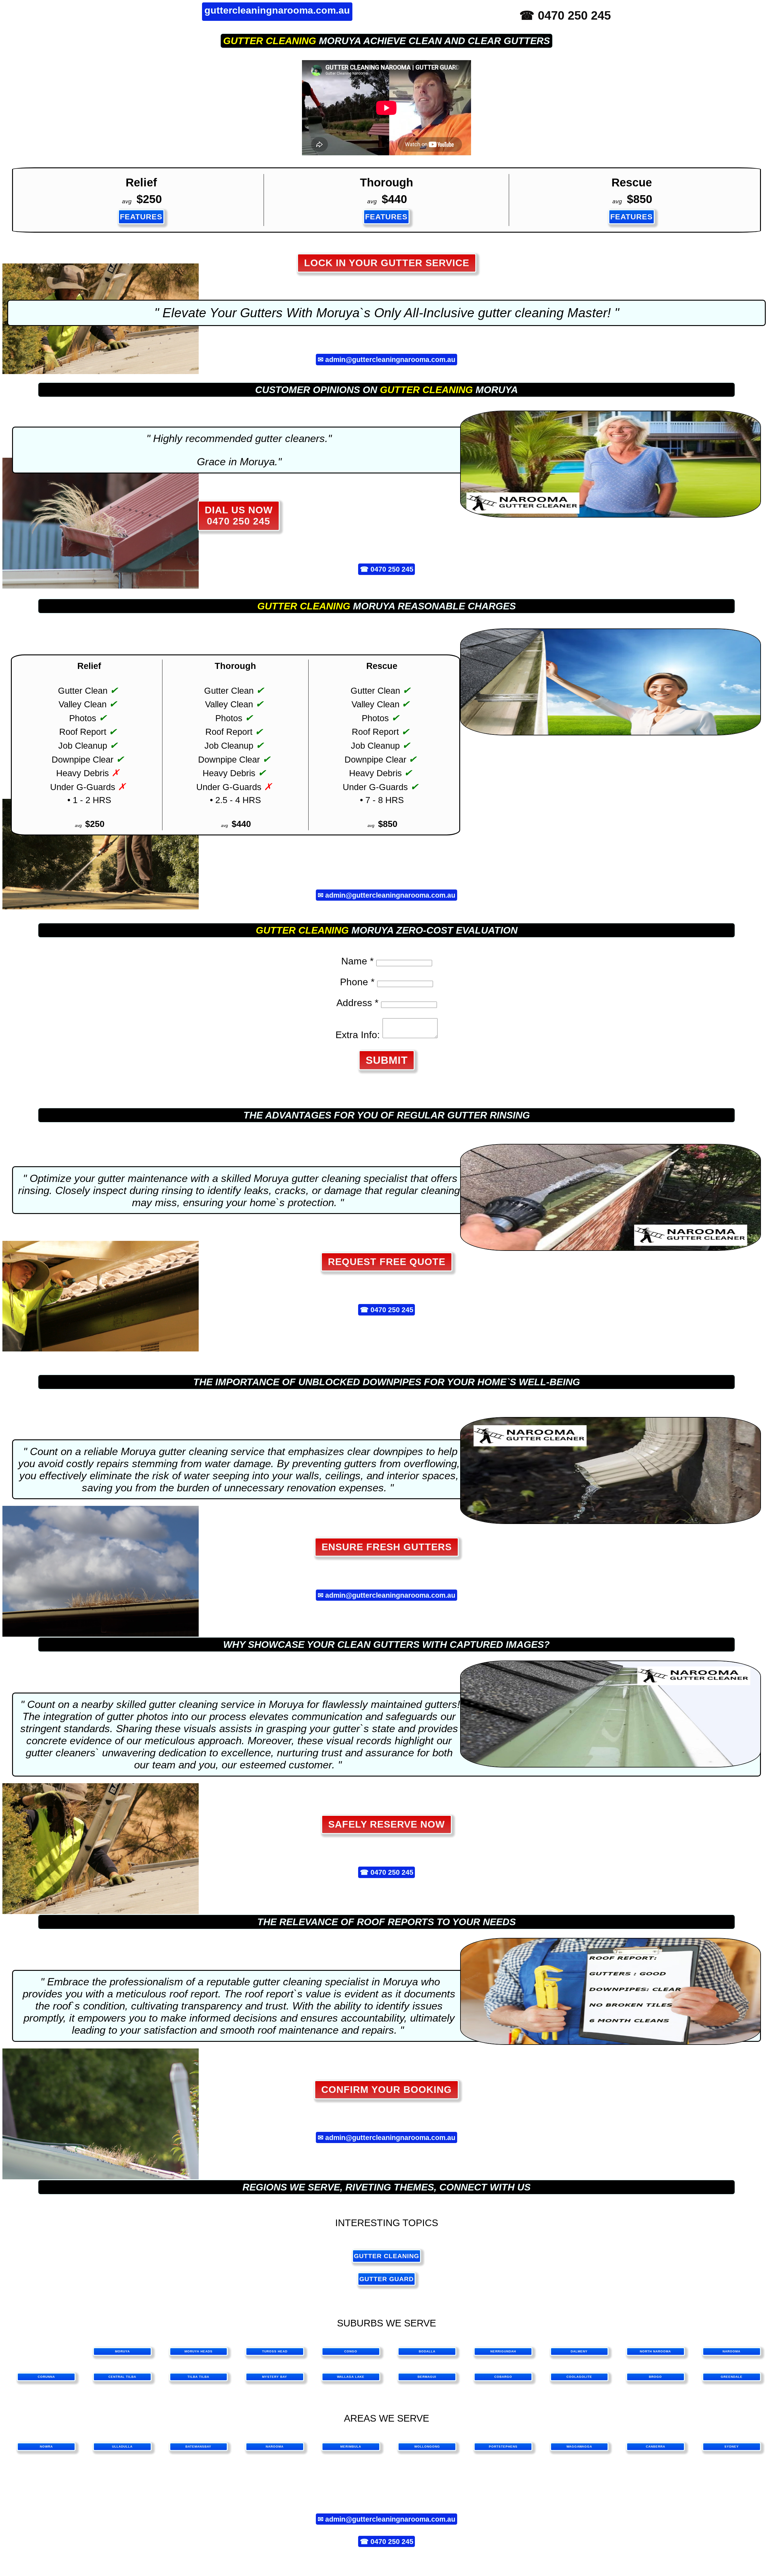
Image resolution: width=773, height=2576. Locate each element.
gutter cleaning (270, 41)
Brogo (655, 2377)
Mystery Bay (275, 2377)
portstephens (503, 2447)
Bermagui (427, 2377)
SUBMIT (387, 1060)
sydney (732, 2447)
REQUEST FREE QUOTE (387, 1262)
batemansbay (198, 2447)
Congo (351, 2351)
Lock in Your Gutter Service (387, 263)
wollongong (427, 2447)
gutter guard (386, 2279)
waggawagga (579, 2447)
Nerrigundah (503, 2351)
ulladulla (122, 2447)
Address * (357, 1003)
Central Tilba (122, 2377)
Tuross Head (275, 2351)
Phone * (357, 982)
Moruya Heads (199, 2351)
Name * (357, 961)
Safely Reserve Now (386, 1824)
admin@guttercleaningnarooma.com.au (390, 360)
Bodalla (427, 2351)
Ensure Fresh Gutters (387, 1547)
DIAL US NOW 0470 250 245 (239, 516)
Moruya (122, 2351)
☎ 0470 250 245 (565, 15)
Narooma (731, 2351)
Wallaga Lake (351, 2377)
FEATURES (141, 217)
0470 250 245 (392, 569)
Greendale (732, 2377)
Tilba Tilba (198, 2377)
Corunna (46, 2377)
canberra (656, 2447)
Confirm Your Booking (386, 2090)
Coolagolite (579, 2377)
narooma (275, 2447)
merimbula (351, 2447)
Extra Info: (358, 1035)
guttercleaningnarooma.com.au (277, 10)
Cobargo (503, 2377)
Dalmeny (579, 2351)
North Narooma (655, 2351)
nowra (46, 2447)
